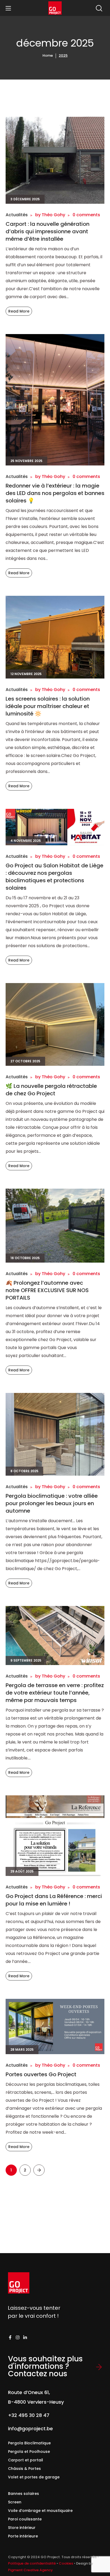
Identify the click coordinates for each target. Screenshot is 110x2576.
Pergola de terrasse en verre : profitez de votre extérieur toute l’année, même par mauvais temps (55, 1693)
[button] (99, 8)
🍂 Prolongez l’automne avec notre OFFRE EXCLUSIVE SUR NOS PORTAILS (47, 1290)
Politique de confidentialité (32, 2563)
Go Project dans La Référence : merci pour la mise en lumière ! (54, 1900)
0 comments (86, 215)
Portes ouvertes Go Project (41, 2074)
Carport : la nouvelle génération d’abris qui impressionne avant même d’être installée (48, 231)
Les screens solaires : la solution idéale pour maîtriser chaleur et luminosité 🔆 (48, 706)
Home (48, 55)
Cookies (66, 2563)
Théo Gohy (53, 215)
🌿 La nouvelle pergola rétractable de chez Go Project (51, 1090)
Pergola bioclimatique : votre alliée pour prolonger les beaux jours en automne (52, 1503)
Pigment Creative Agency (30, 2570)
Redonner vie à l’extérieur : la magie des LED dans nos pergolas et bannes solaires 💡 (55, 493)
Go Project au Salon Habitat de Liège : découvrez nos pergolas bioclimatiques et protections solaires (54, 877)
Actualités (17, 215)
